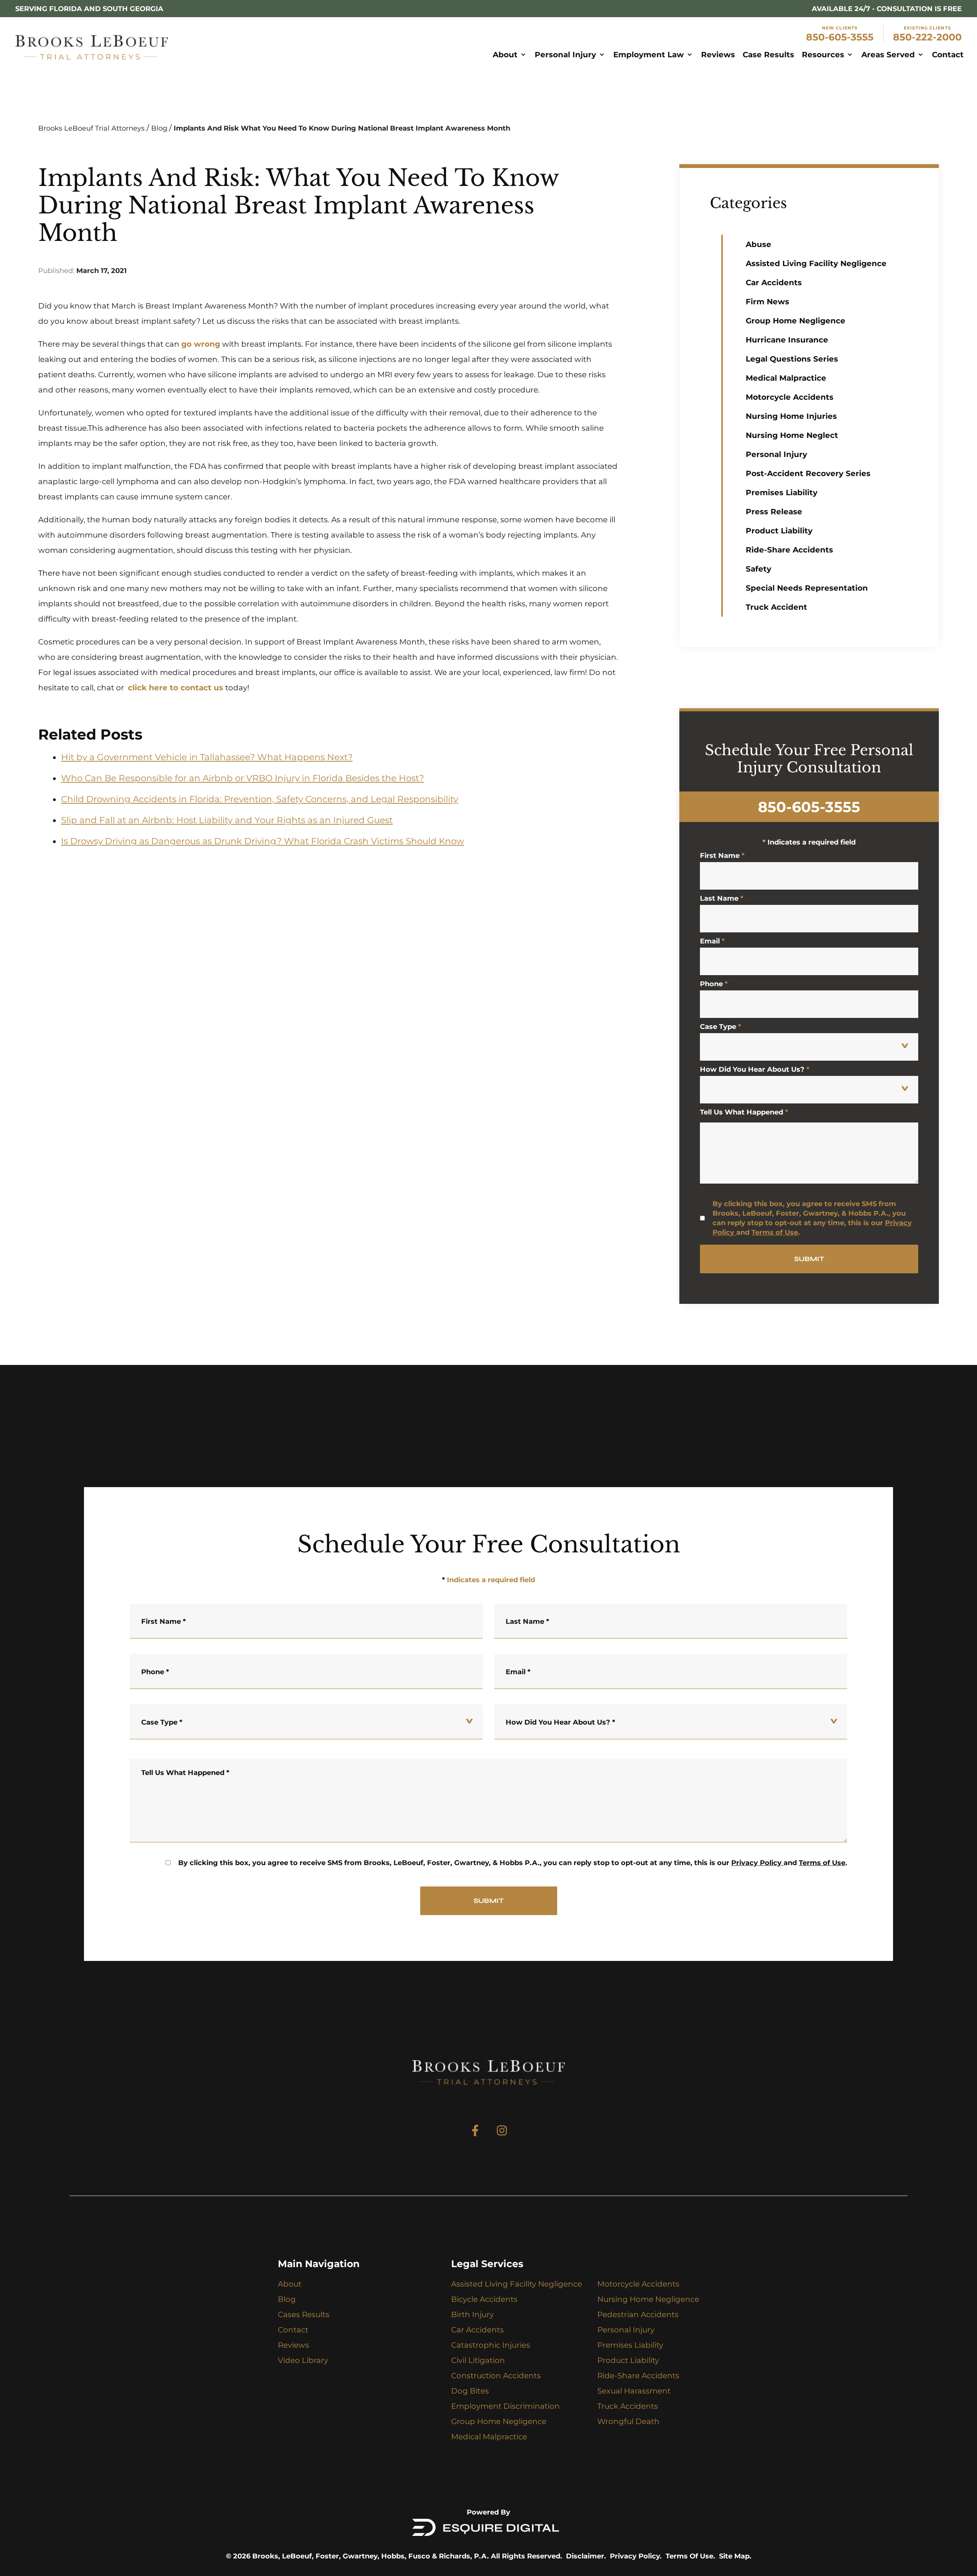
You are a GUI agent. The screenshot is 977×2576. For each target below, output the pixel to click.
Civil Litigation (478, 2360)
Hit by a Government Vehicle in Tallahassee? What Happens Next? (207, 757)
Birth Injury (472, 2314)
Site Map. (735, 2556)
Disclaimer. (586, 2556)
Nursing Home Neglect (792, 435)
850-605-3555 (840, 37)
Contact (293, 2330)
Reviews (293, 2345)
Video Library (303, 2360)
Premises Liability (782, 493)
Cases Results (304, 2314)
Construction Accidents (496, 2376)
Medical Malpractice (786, 378)
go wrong (201, 344)
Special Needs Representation (807, 588)
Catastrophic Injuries (491, 2345)
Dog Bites (470, 2391)
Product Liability (779, 531)
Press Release (774, 512)
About (290, 2284)
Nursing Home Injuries (791, 416)
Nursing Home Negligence (648, 2299)
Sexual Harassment (634, 2391)
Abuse (759, 244)
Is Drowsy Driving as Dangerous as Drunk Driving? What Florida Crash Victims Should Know (263, 841)
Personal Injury (776, 454)
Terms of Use (775, 1232)
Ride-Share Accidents (789, 550)
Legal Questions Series (792, 359)
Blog (159, 128)
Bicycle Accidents (484, 2299)
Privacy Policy (756, 1863)
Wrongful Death (628, 2421)
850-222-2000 (927, 37)
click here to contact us (176, 688)
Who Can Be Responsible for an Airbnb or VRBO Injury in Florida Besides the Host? (243, 778)
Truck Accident (776, 607)
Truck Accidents (628, 2406)
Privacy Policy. (636, 2556)
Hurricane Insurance (787, 340)
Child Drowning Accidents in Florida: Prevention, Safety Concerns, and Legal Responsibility (260, 799)
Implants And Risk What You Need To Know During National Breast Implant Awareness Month (342, 128)
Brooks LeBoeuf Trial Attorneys (91, 128)
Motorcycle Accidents (790, 397)
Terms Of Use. (690, 2556)
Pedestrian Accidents (638, 2314)
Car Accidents (774, 283)
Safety (759, 569)
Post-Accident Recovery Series (808, 473)
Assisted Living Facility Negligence (816, 263)
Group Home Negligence (796, 321)
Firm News (767, 302)
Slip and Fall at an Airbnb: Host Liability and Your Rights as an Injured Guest (227, 820)
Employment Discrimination (505, 2406)
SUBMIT (809, 1259)
